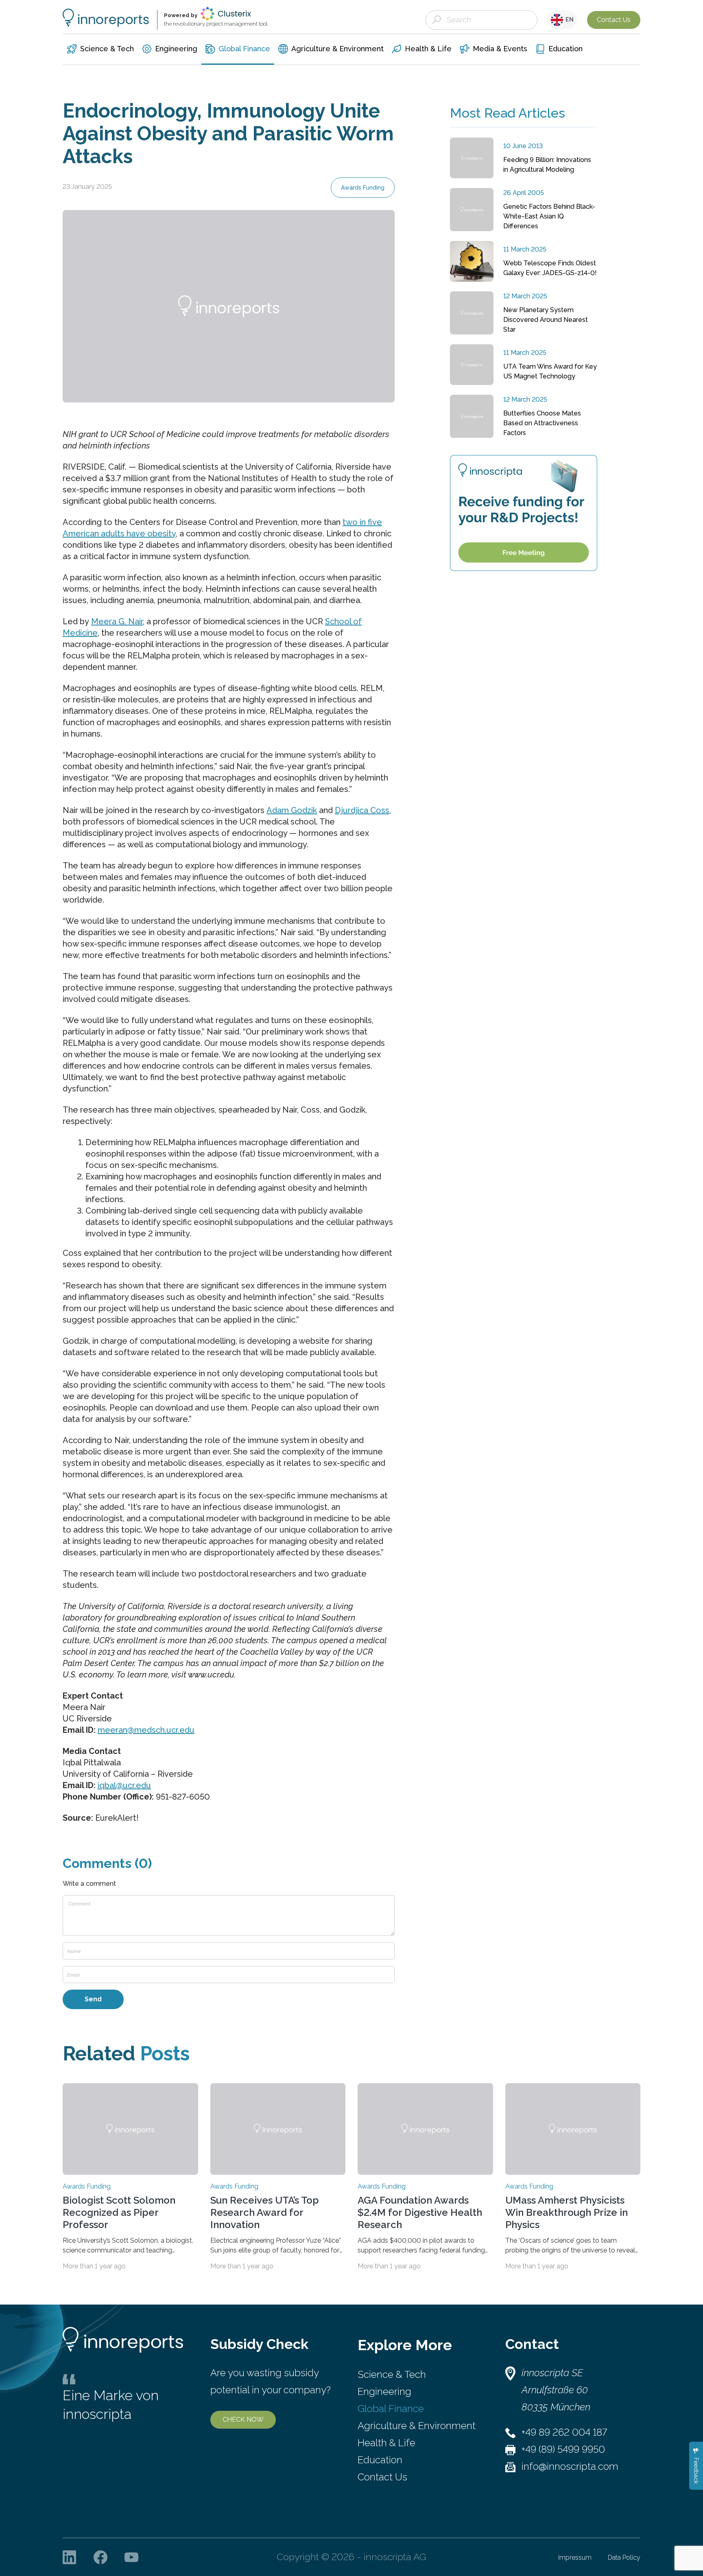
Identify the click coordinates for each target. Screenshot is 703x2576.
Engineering (384, 2391)
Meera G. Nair (117, 621)
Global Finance (391, 2409)
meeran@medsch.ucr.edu (146, 1730)
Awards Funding (363, 188)
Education (380, 2460)
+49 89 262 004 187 (564, 2432)
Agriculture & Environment (417, 2426)
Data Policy (624, 2557)
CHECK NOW (243, 2420)
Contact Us (614, 20)
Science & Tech (392, 2374)
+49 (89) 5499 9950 (563, 2449)
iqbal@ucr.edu (124, 1785)
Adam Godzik (292, 810)
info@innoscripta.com (570, 2466)
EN (568, 20)
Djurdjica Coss (362, 810)
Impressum (575, 2557)
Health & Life (386, 2443)
